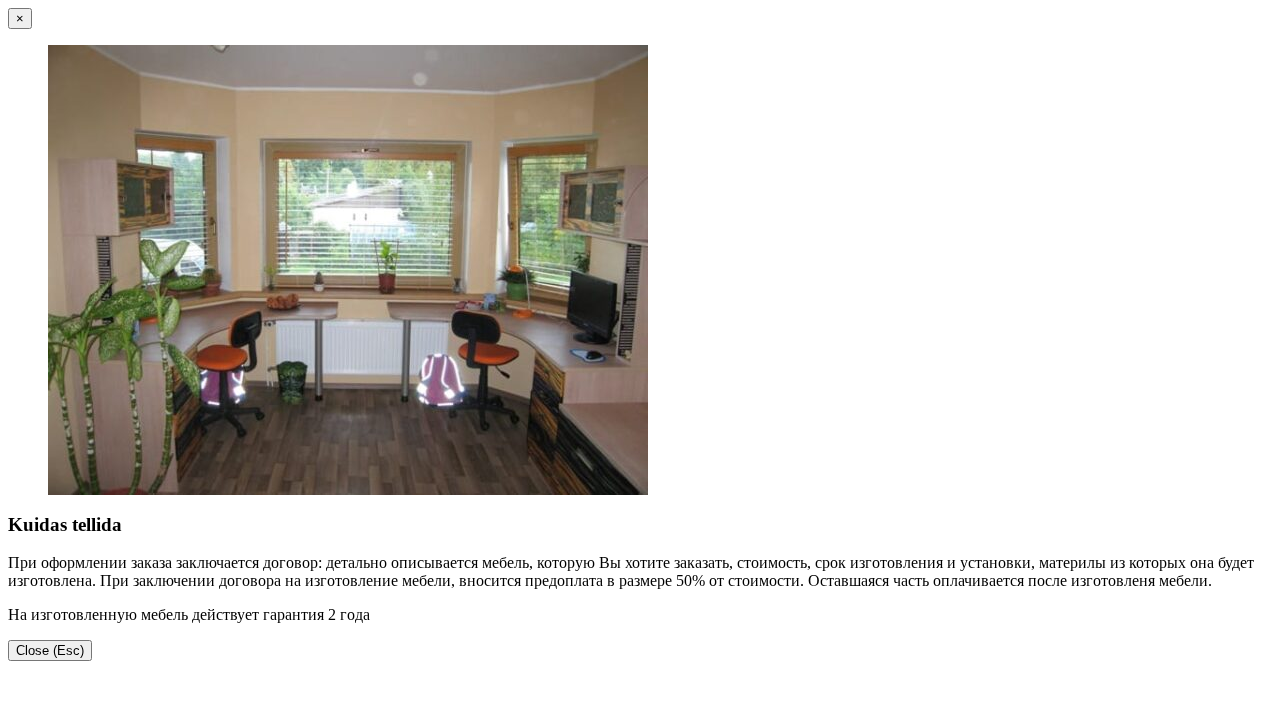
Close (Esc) (50, 650)
